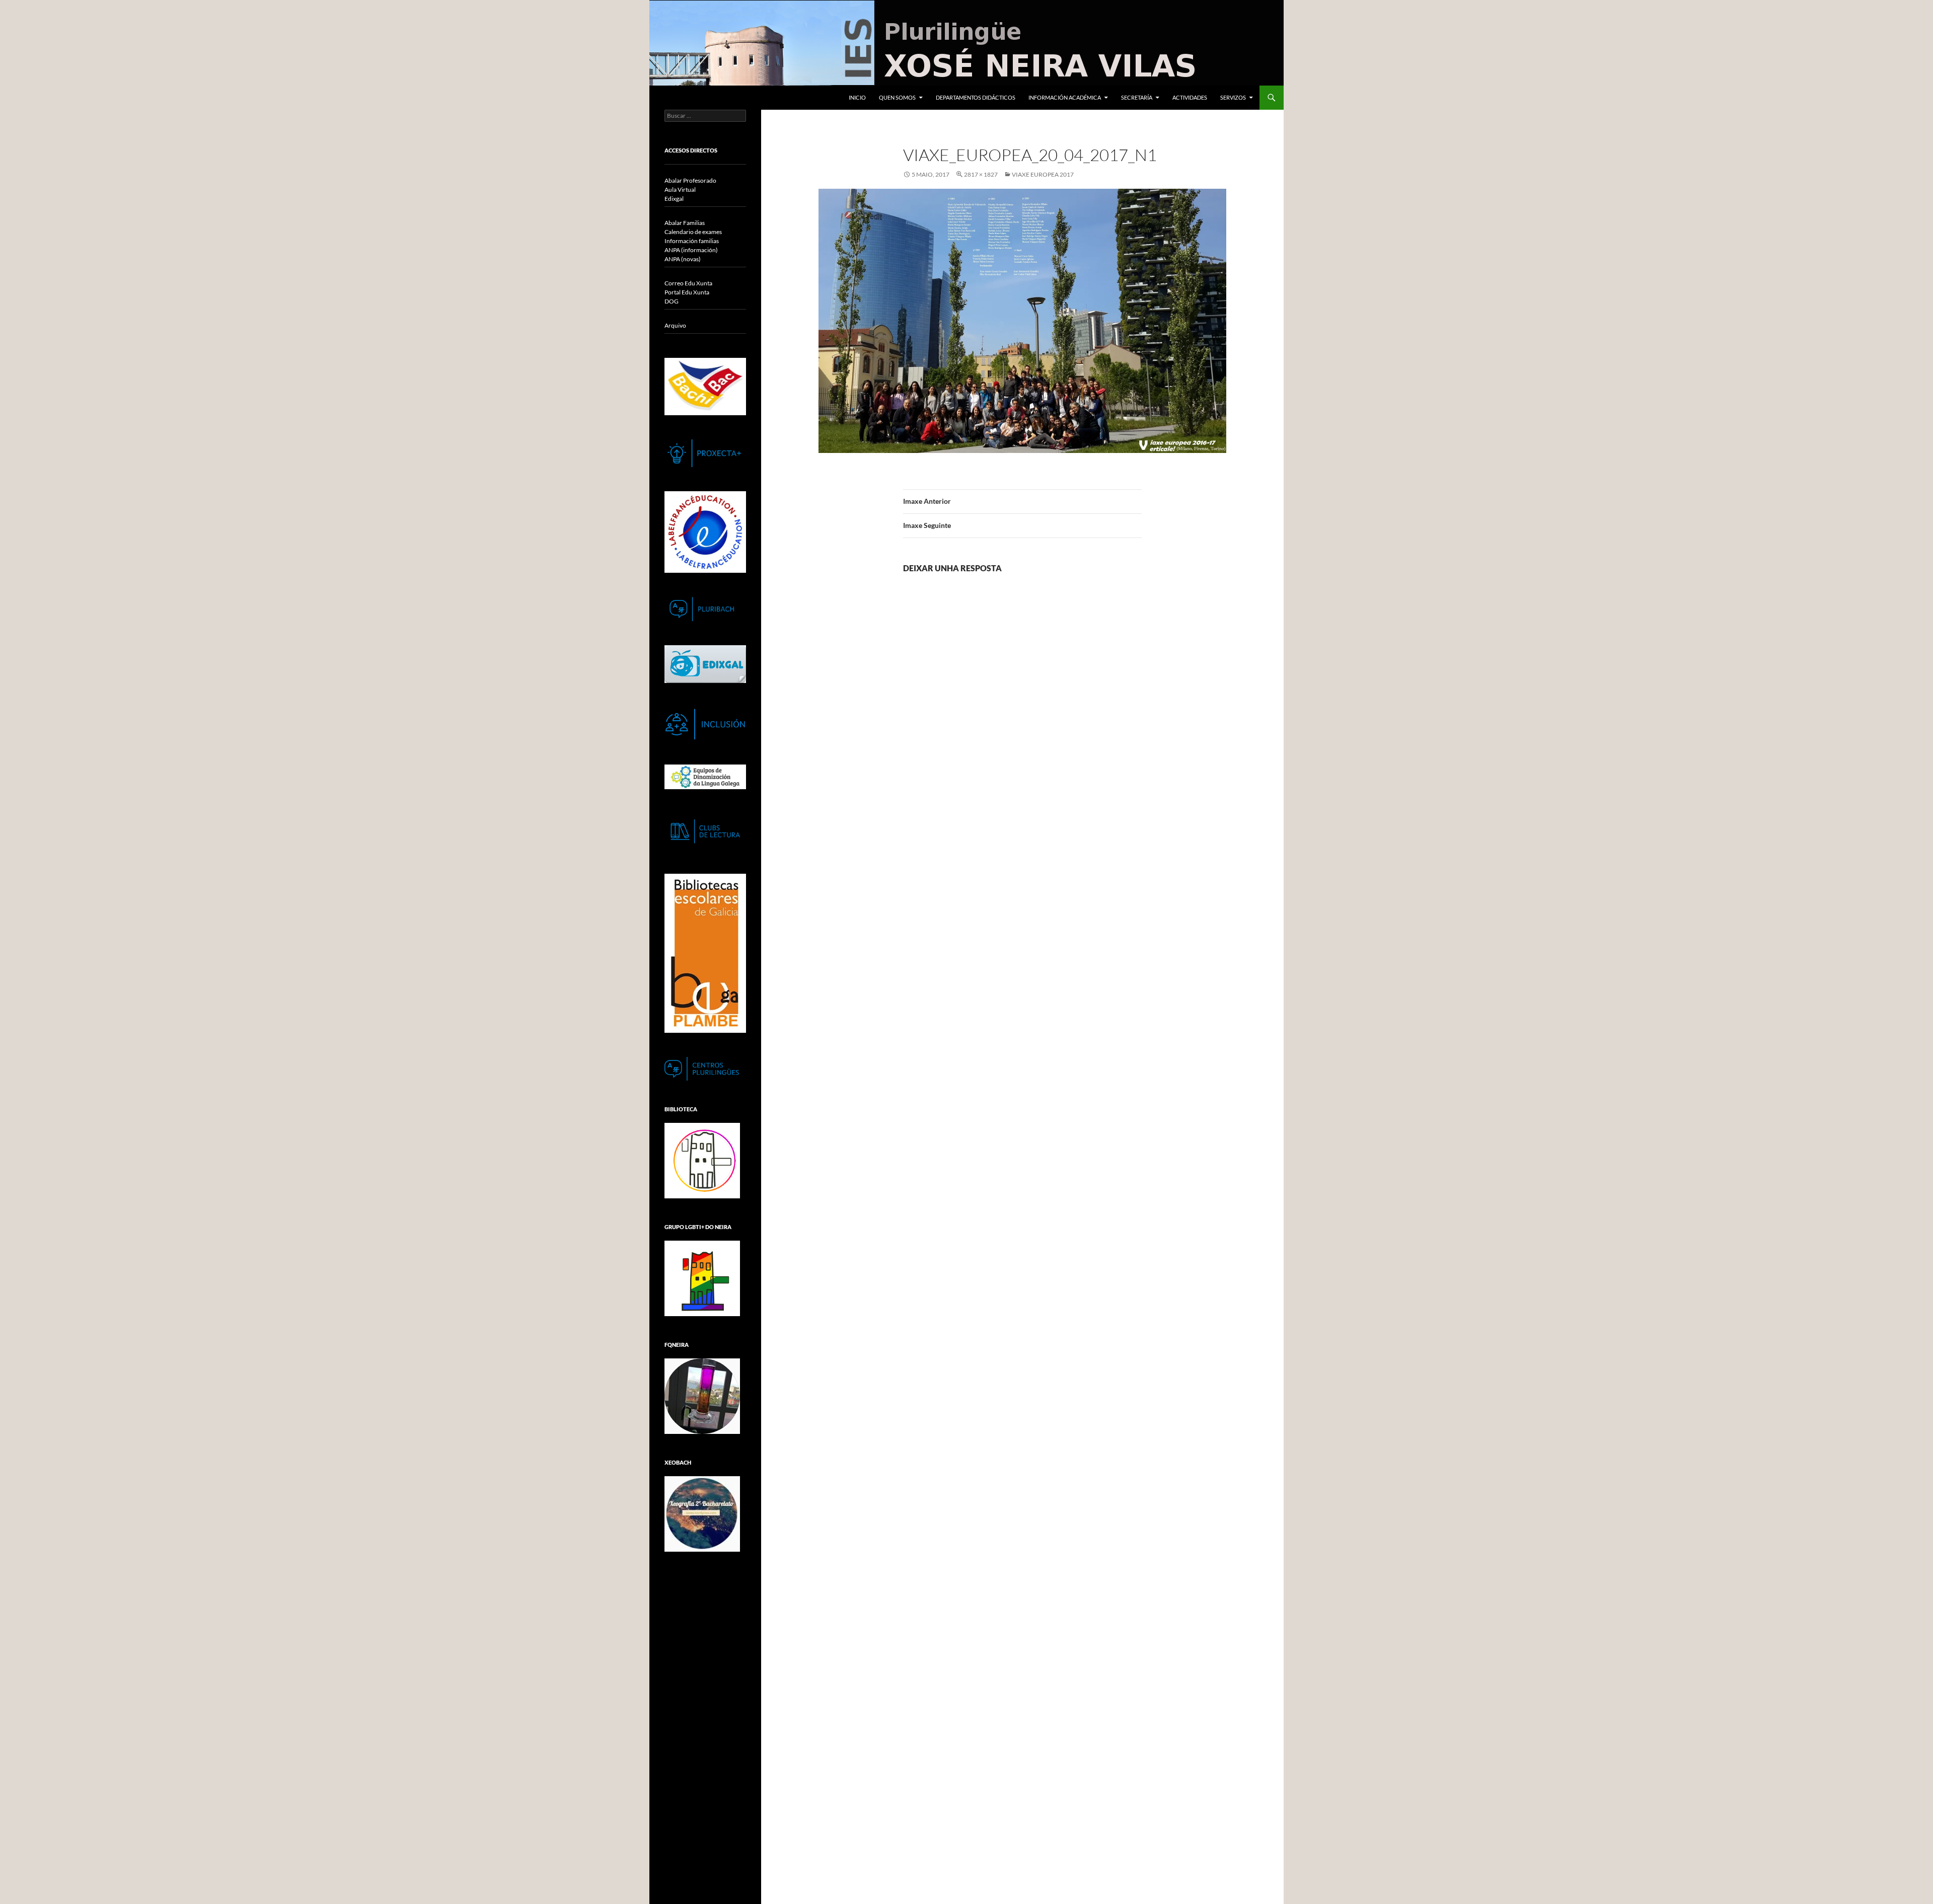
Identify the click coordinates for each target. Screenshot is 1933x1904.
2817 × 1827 (981, 174)
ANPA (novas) (683, 259)
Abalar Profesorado (690, 180)
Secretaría (1137, 97)
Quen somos (897, 97)
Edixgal (674, 199)
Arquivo (675, 325)
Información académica (1065, 97)
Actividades (1190, 97)
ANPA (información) (691, 250)
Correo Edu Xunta (688, 283)
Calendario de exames (693, 232)
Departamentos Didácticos (976, 97)
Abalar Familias (685, 223)
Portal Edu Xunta (687, 292)
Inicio (857, 97)
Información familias (692, 241)
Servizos (1233, 97)
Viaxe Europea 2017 (1043, 174)
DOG (672, 301)
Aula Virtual (680, 189)
